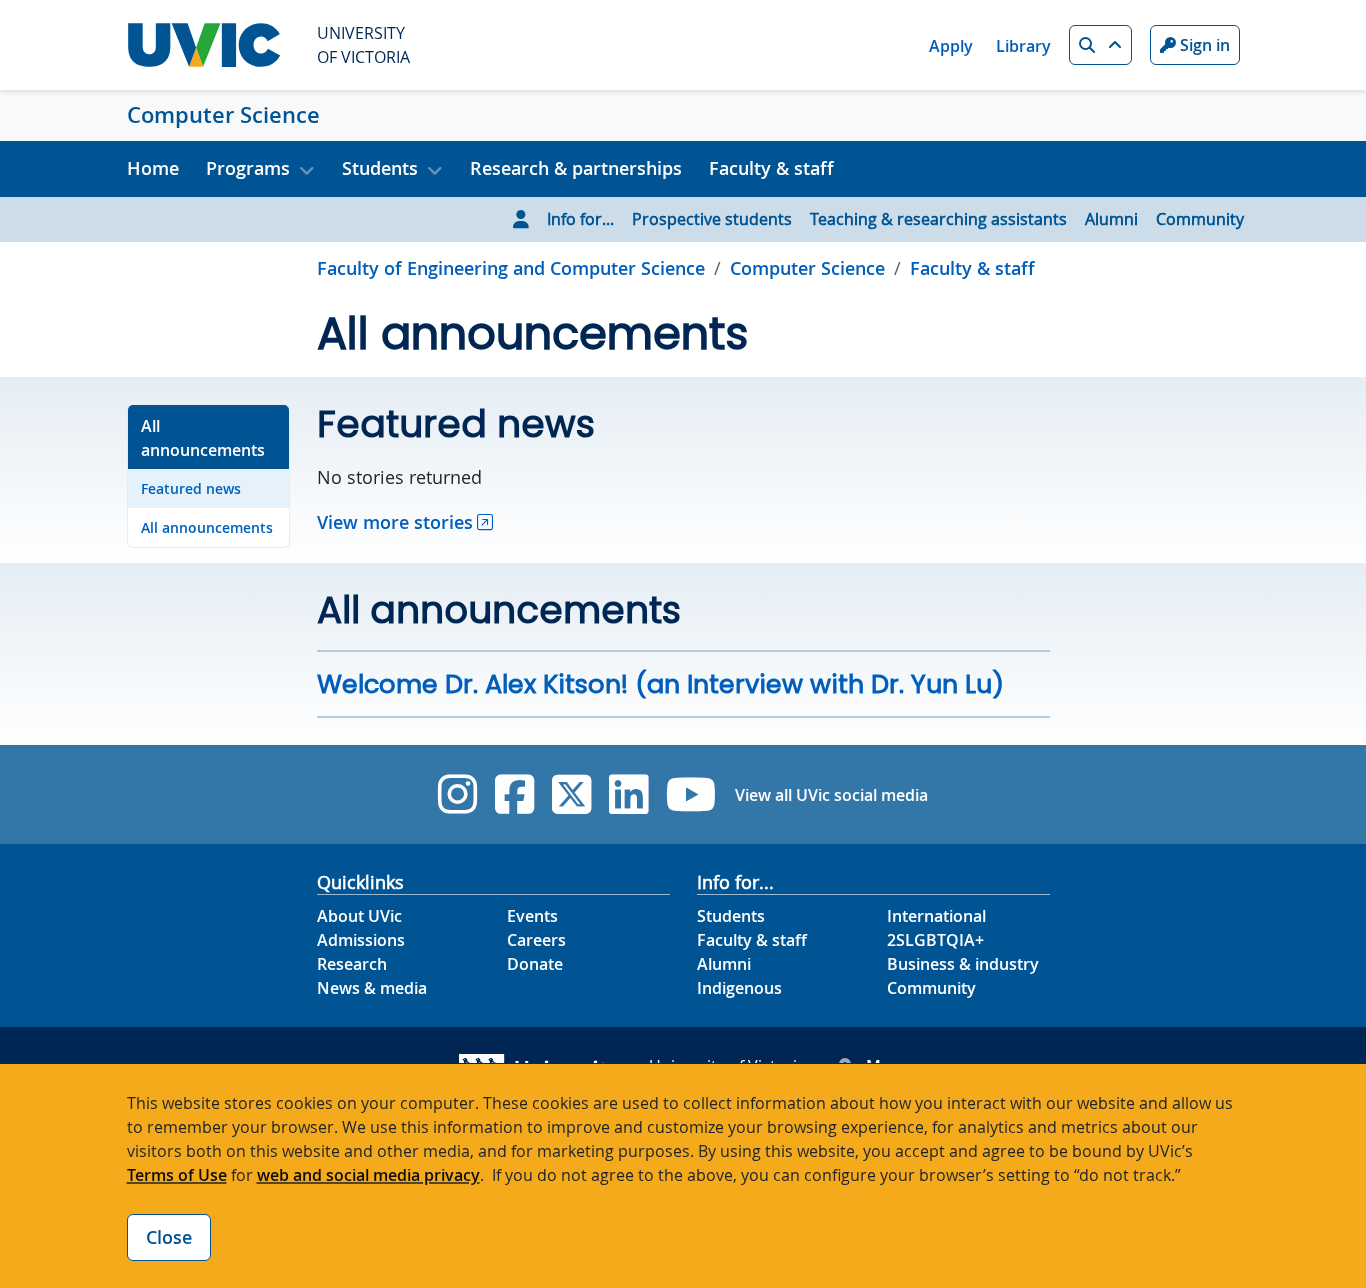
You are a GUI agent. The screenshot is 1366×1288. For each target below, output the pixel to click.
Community (1200, 219)
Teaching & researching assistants (938, 219)
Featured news (191, 488)
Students (731, 916)
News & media (372, 988)
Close (169, 1237)
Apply (951, 46)
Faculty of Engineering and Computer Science (511, 268)
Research (352, 964)
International (936, 916)
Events (532, 916)
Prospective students (712, 219)
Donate (535, 964)
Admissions (361, 940)
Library (1023, 46)
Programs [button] (248, 168)
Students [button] (380, 168)
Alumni (1111, 219)
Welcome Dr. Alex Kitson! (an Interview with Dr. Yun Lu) (660, 684)
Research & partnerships (576, 168)
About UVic (359, 916)
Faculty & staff (771, 168)
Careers (536, 940)
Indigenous (739, 988)
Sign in (1203, 45)
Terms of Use (177, 1175)
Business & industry (963, 964)
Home (153, 168)
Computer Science (223, 115)
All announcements (203, 438)
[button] (1100, 45)
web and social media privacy (368, 1175)
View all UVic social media (831, 795)
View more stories (395, 522)
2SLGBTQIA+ (935, 940)
